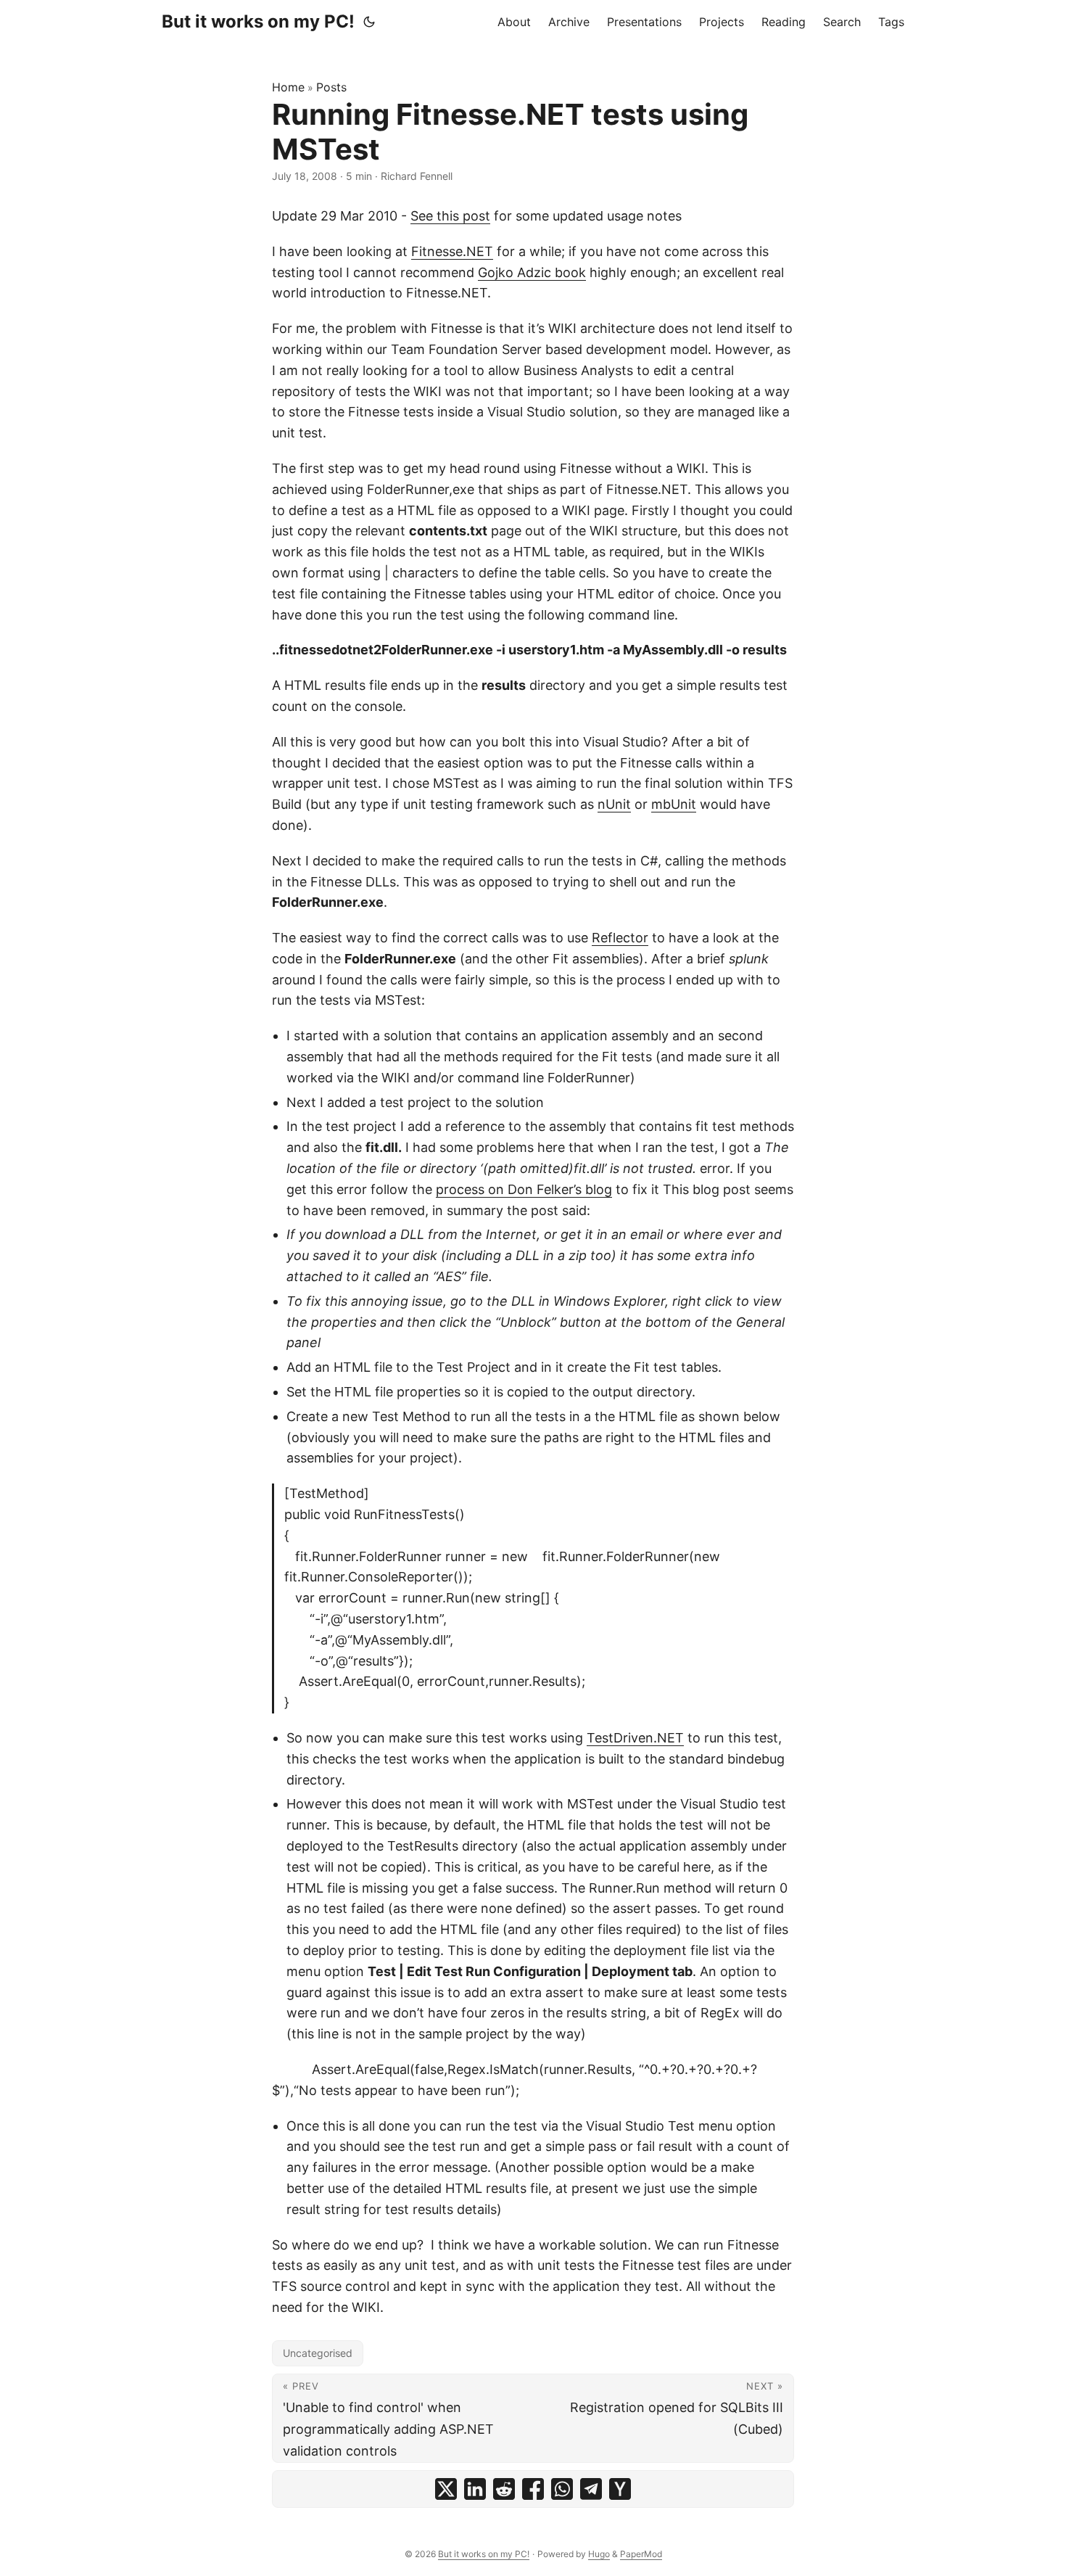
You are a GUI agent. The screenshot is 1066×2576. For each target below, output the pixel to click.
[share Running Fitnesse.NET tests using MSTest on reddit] (504, 2489)
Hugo (599, 2554)
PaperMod (641, 2554)
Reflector (620, 938)
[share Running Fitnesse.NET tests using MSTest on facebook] (533, 2489)
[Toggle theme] (369, 22)
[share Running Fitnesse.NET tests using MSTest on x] (446, 2489)
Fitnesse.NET (452, 251)
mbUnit (674, 804)
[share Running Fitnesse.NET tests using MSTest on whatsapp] (562, 2489)
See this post (450, 216)
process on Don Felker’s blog (524, 1189)
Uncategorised (318, 2353)
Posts (331, 87)
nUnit (614, 804)
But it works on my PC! (258, 21)
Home (288, 87)
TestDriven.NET (635, 1738)
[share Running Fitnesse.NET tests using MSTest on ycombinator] (620, 2489)
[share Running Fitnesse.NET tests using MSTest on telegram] (591, 2489)
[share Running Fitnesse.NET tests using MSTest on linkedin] (475, 2489)
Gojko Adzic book (532, 272)
